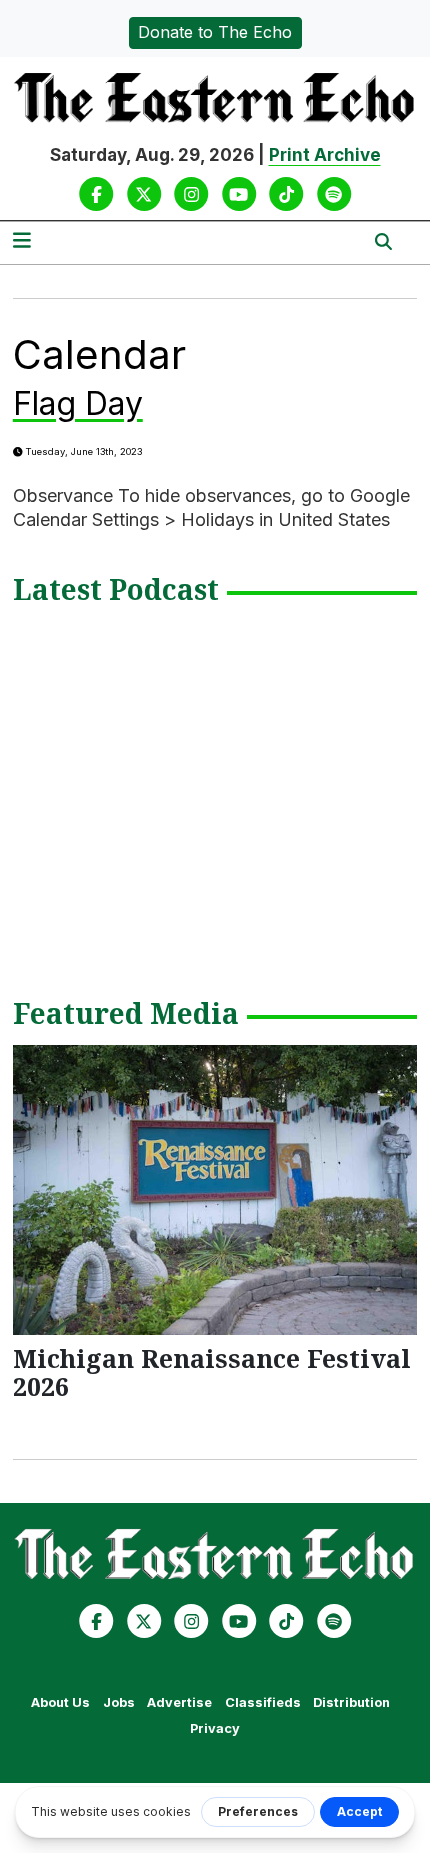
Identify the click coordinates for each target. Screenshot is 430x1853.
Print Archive (325, 155)
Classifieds (263, 1702)
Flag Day (78, 403)
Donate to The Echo (215, 32)
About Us (60, 1702)
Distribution (351, 1702)
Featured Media (126, 1015)
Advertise (179, 1702)
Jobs (119, 1702)
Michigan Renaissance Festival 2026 (212, 1372)
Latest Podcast (116, 591)
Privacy (215, 1728)
